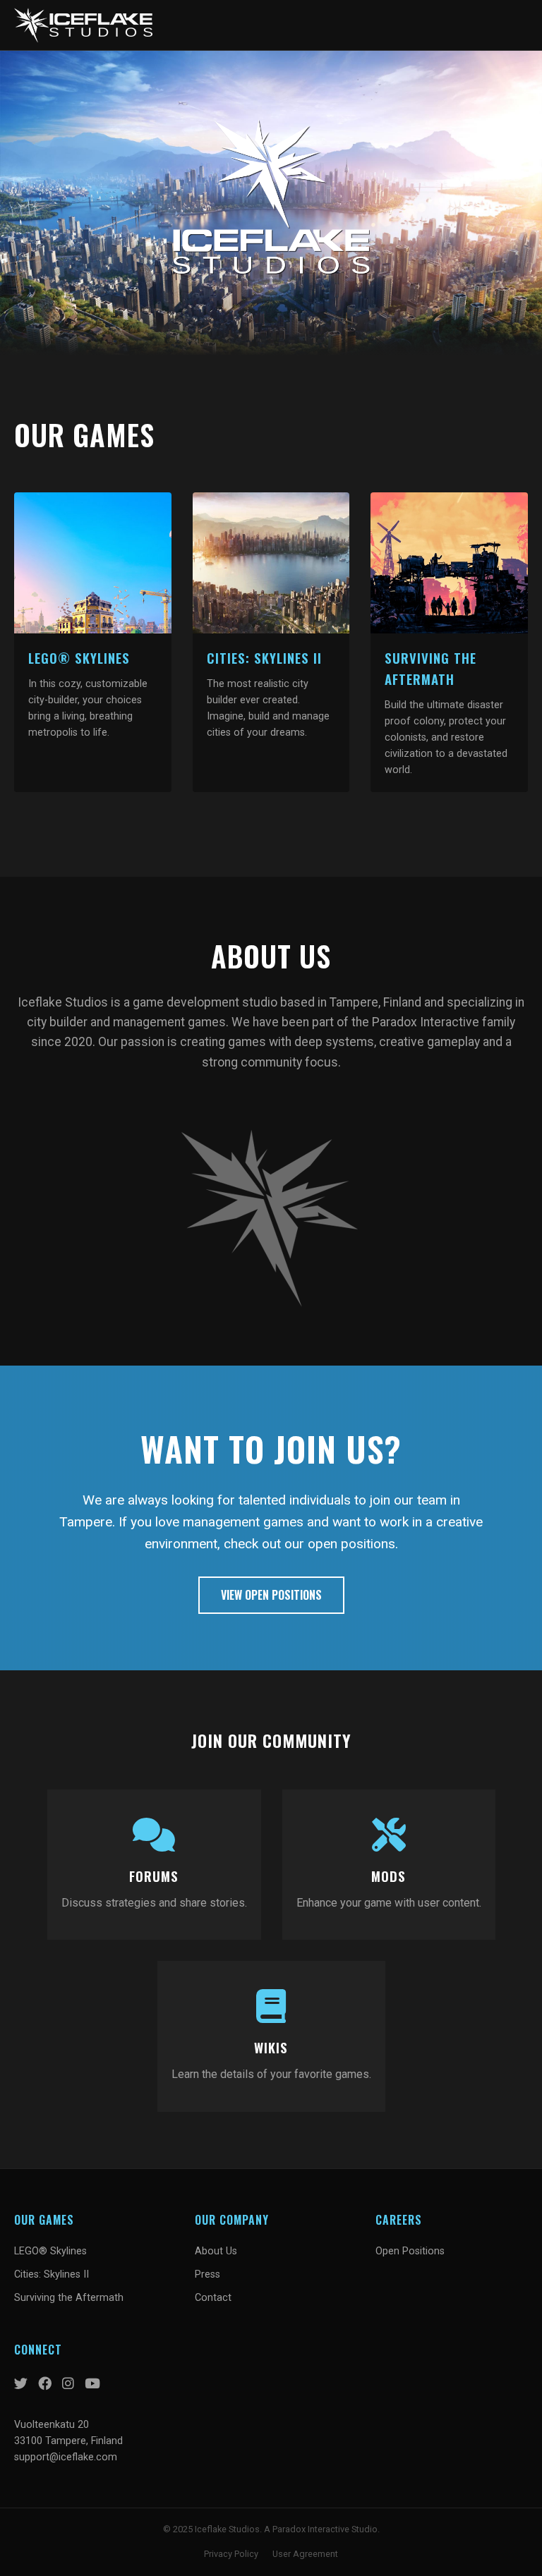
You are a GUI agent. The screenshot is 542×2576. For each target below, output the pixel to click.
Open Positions (410, 2251)
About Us (216, 2251)
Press (207, 2274)
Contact (213, 2298)
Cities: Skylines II (52, 2274)
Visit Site (93, 563)
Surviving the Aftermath (69, 2298)
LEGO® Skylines (50, 2251)
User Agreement (305, 2554)
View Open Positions (271, 1595)
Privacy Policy (231, 2554)
